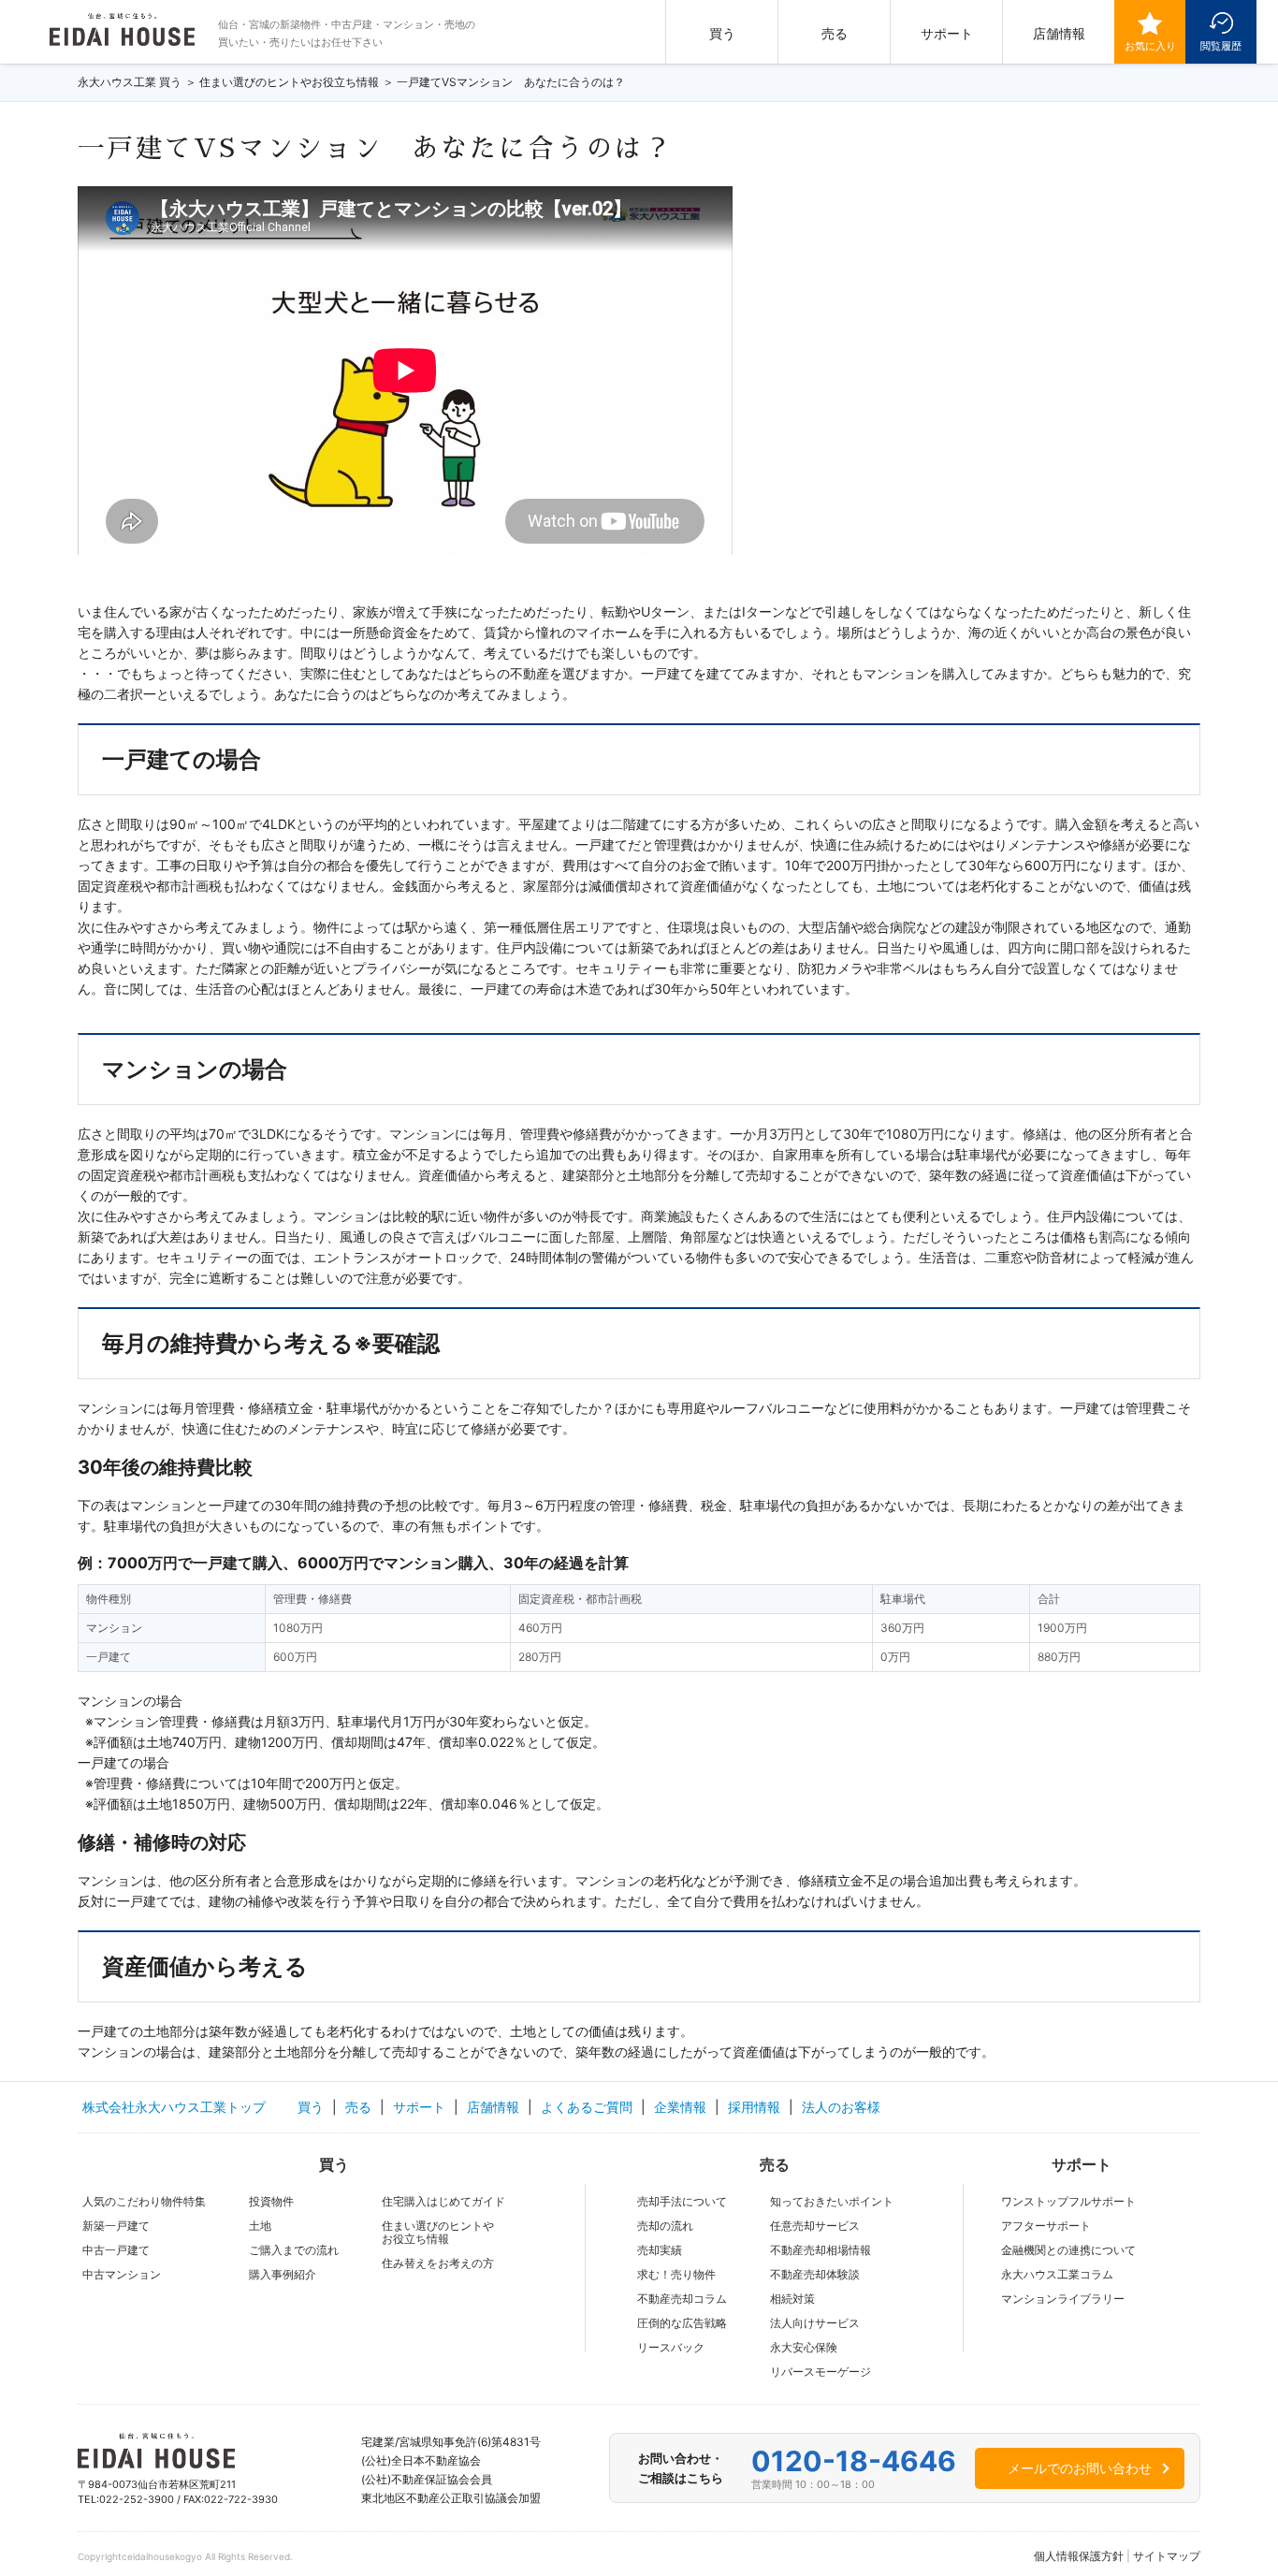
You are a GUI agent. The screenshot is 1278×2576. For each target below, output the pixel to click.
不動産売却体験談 (815, 2274)
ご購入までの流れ (294, 2250)
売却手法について (682, 2201)
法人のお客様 (841, 2107)
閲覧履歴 (1221, 46)
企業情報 (680, 2107)
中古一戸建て (116, 2250)
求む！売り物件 (676, 2274)
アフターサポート (1046, 2226)
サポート (947, 33)
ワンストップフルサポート (1068, 2201)
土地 (260, 2226)
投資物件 (271, 2201)
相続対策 (792, 2299)
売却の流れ (665, 2226)
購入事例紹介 (283, 2274)
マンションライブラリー (1063, 2299)
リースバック (671, 2347)
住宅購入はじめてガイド (443, 2201)
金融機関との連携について (1068, 2250)
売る (835, 33)
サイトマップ (1167, 2556)
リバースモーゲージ (821, 2372)
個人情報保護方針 (1079, 2556)
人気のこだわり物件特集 (144, 2201)
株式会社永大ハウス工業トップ (174, 2107)
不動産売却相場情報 (821, 2250)
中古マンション (122, 2274)
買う (722, 33)
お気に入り (1150, 46)
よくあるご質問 (587, 2107)
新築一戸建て (116, 2226)
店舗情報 (1059, 33)
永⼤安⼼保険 (804, 2347)
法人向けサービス (815, 2323)
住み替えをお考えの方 (438, 2263)
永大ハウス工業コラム (1057, 2274)
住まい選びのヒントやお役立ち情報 (438, 2232)
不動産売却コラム (682, 2299)
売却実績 (660, 2250)
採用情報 (754, 2107)
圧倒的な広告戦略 (682, 2323)
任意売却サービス (815, 2226)
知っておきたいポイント (832, 2201)
